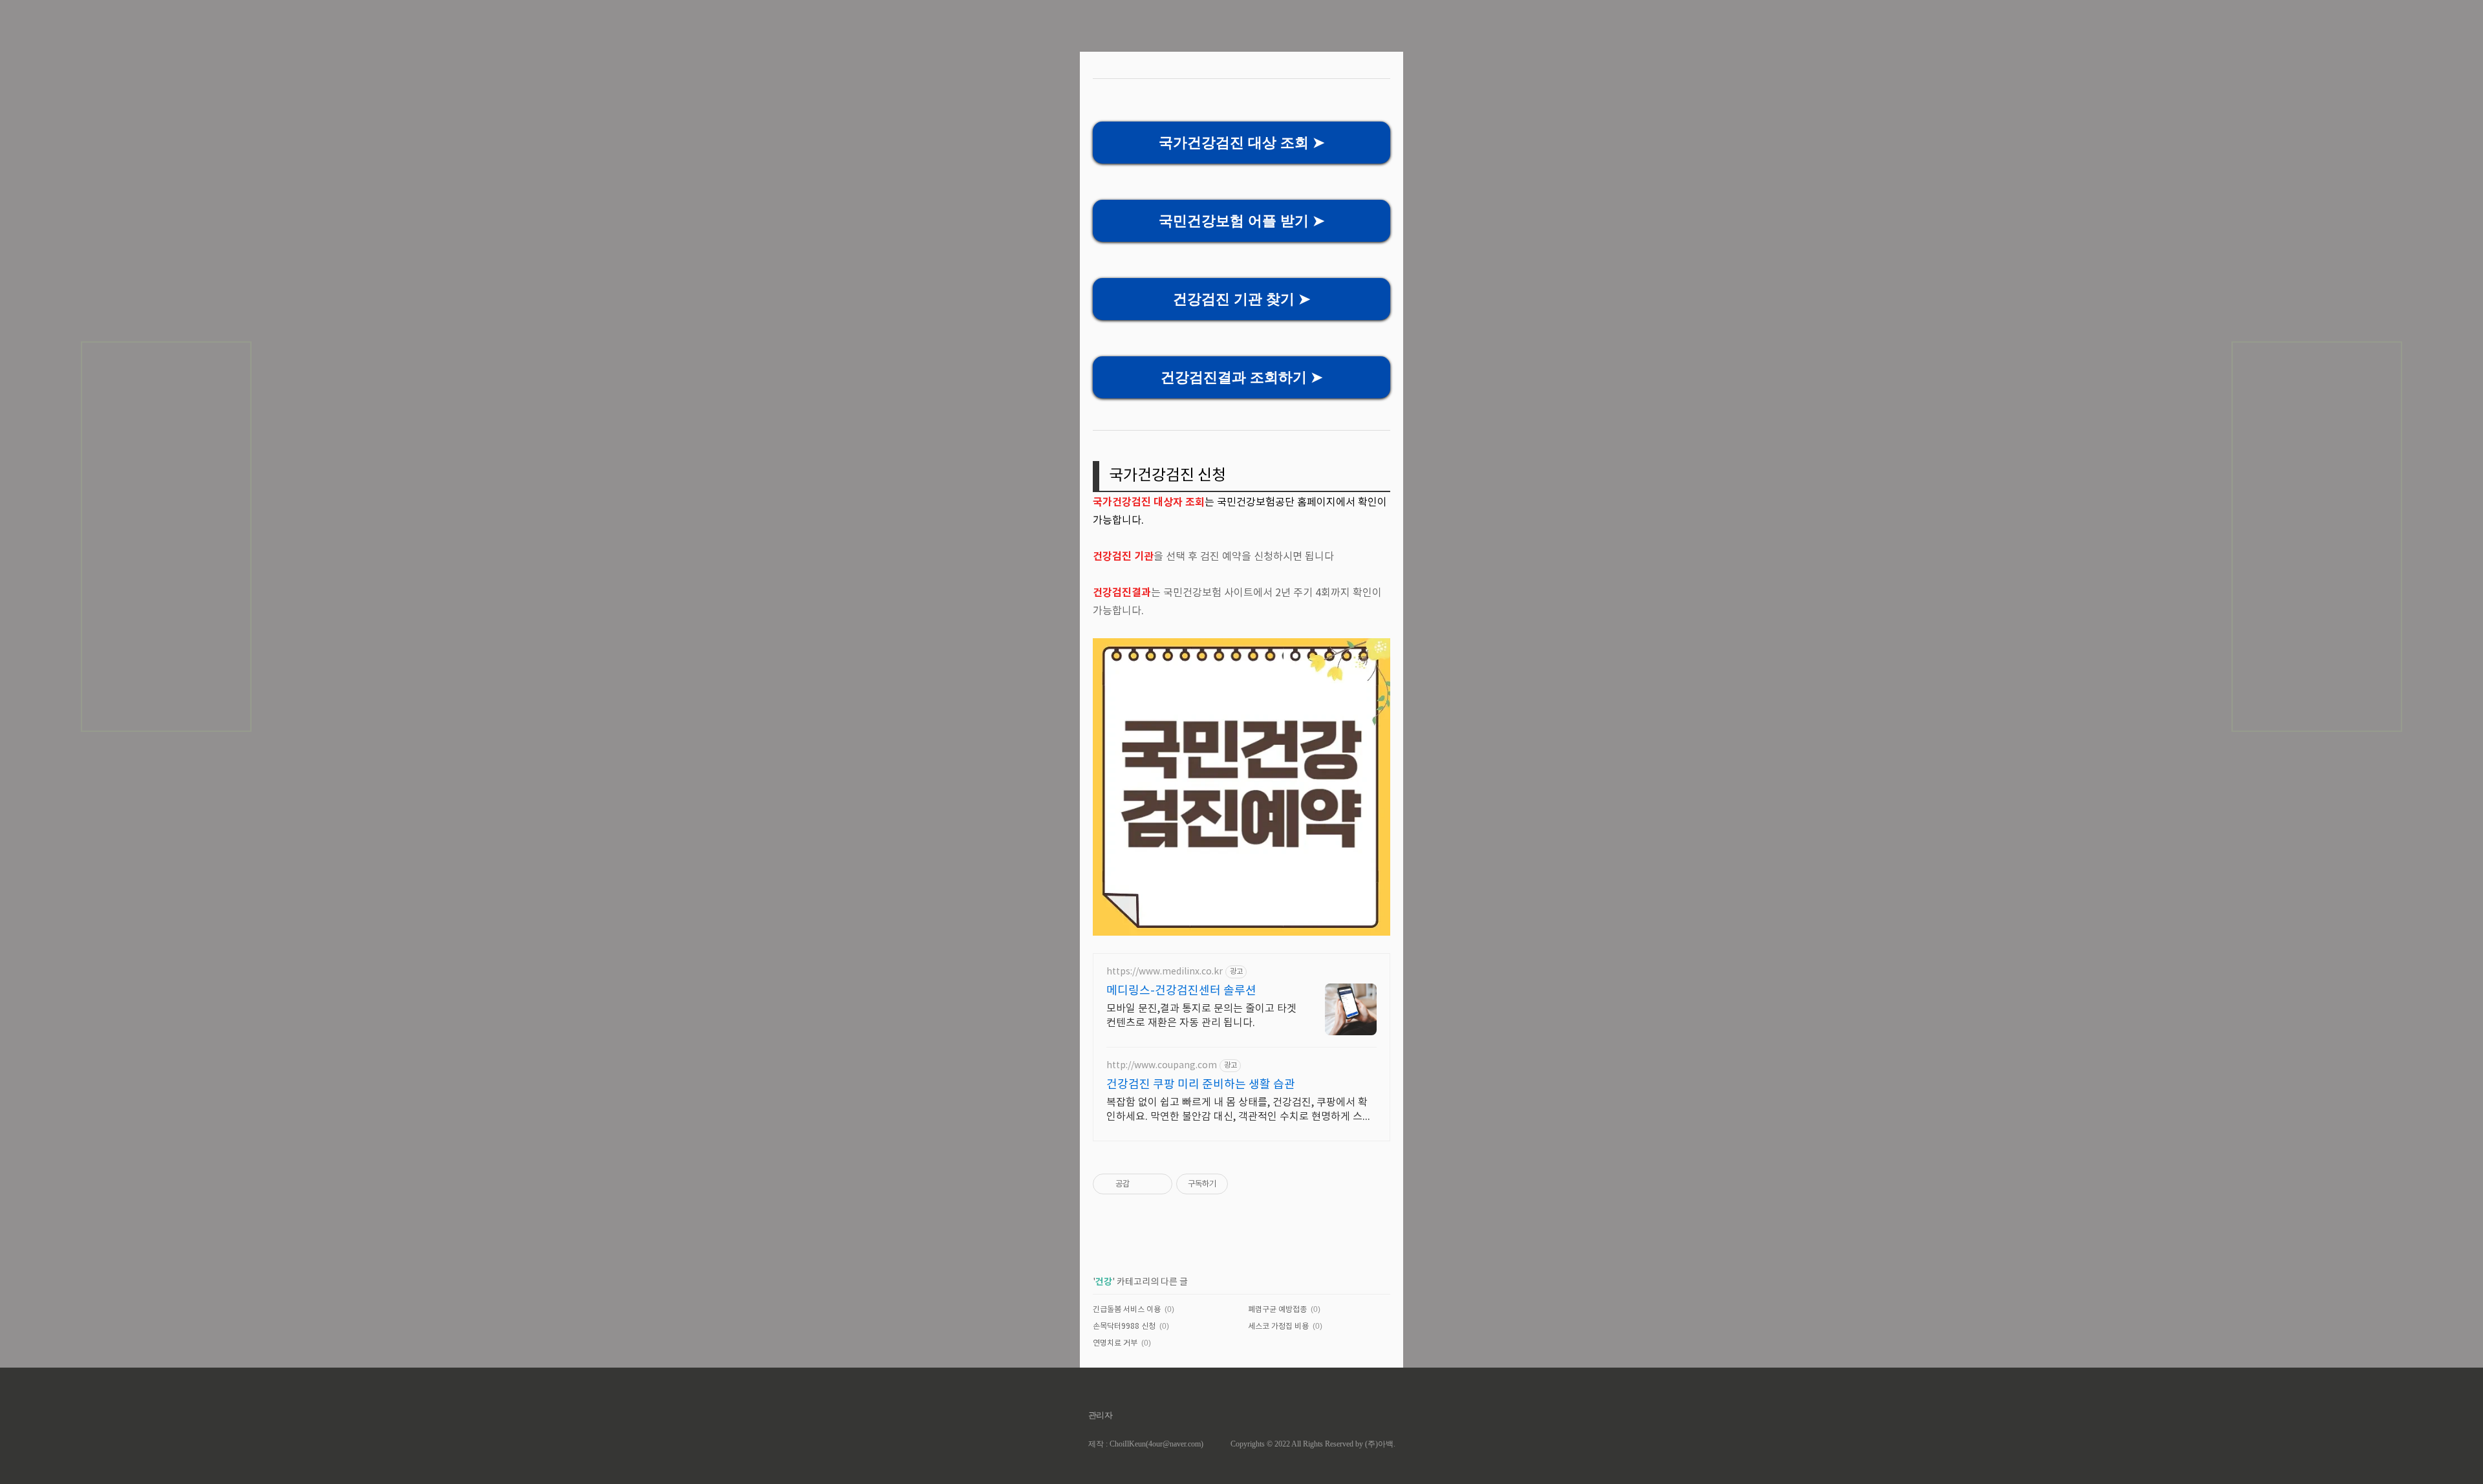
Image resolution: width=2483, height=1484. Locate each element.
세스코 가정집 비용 (1278, 1327)
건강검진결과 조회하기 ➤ (1241, 377)
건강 (1104, 1282)
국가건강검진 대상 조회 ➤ (1241, 143)
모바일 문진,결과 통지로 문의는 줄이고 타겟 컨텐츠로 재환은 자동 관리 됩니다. (1201, 1016)
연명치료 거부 (1115, 1343)
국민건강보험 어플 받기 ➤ (1241, 221)
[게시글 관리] (1158, 1184)
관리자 (1101, 1415)
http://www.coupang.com (1162, 1066)
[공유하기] (1142, 1184)
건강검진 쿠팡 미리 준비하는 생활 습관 (1201, 1085)
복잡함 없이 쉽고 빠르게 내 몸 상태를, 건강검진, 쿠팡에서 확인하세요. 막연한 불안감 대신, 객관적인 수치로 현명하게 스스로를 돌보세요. (1239, 1110)
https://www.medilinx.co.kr (1165, 972)
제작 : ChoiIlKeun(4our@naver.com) (1146, 1444)
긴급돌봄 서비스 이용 (1127, 1310)
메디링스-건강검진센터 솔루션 (1181, 991)
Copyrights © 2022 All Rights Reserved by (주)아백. (1313, 1444)
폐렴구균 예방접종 (1277, 1310)
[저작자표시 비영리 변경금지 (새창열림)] (1245, 1184)
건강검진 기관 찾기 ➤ (1241, 299)
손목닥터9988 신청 (1124, 1327)
